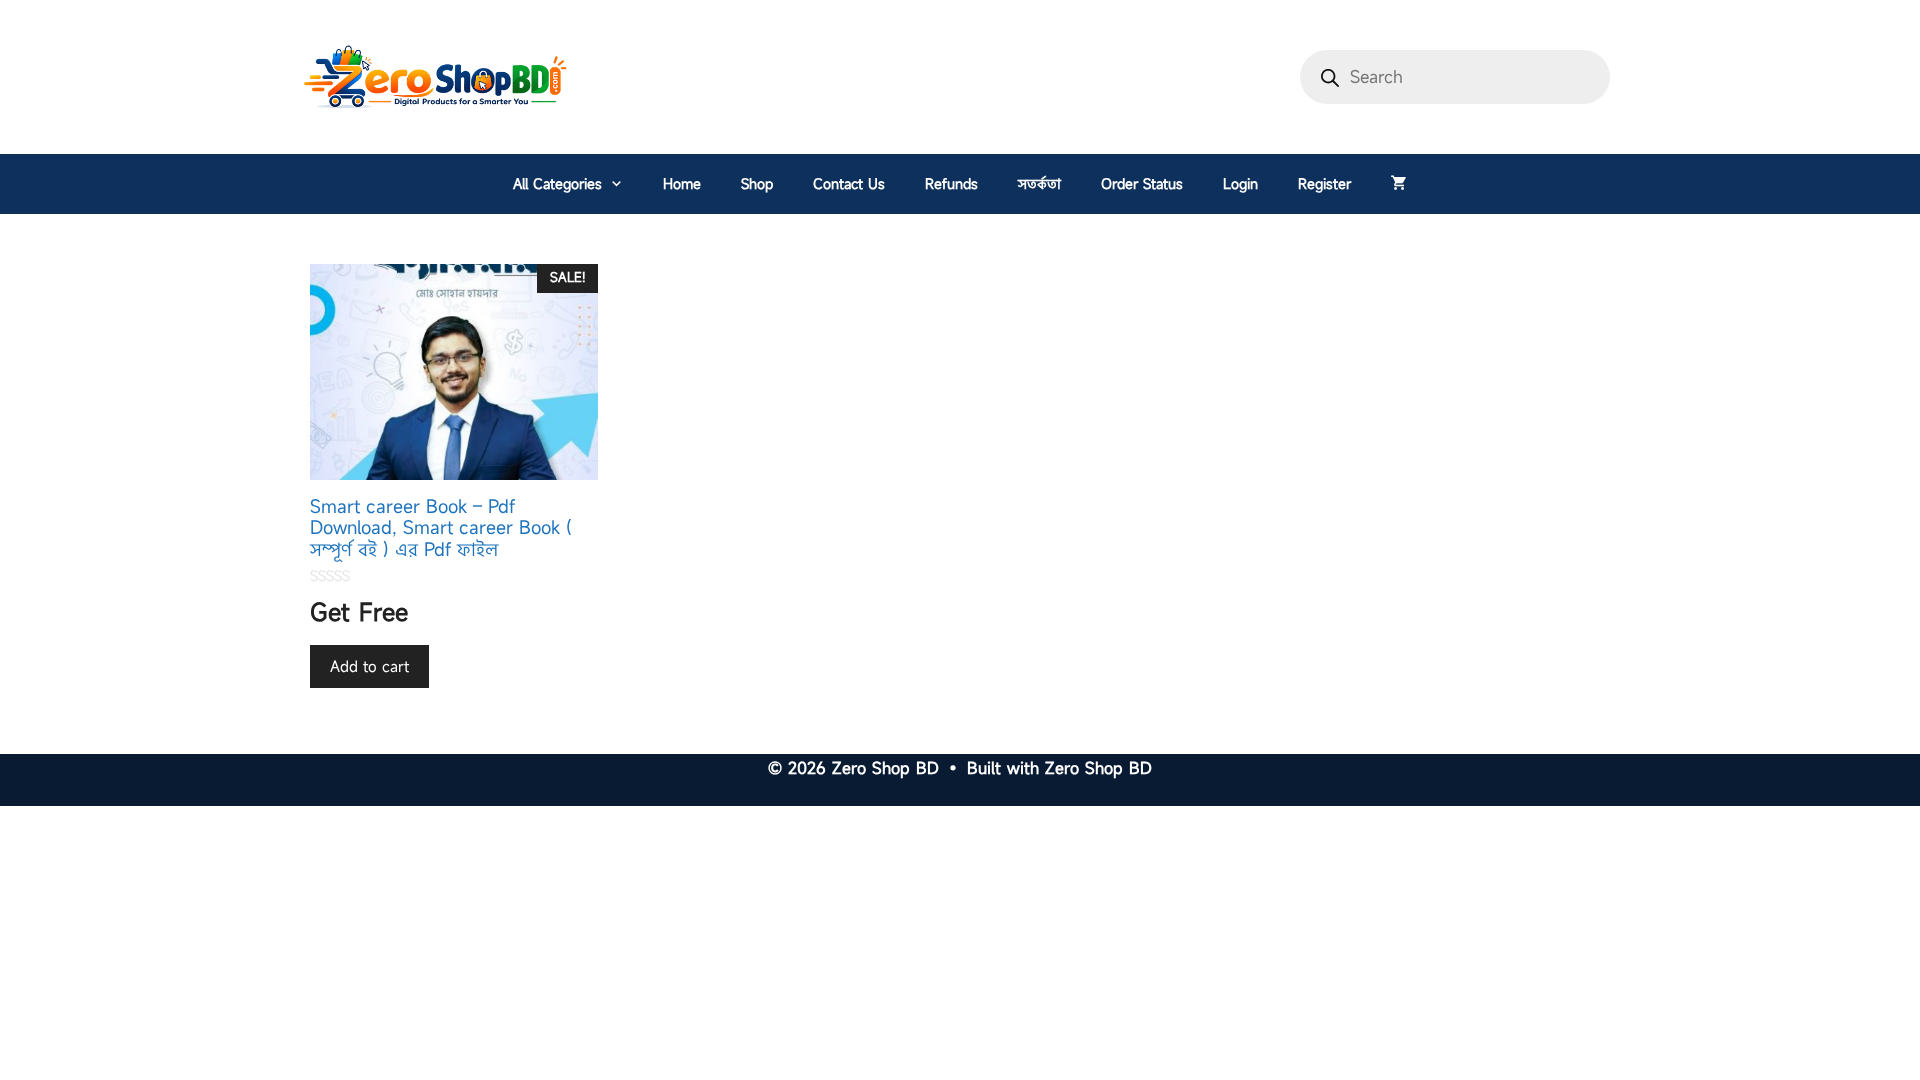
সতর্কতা (1039, 183)
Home (682, 183)
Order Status (1142, 183)
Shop (757, 183)
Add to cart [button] (369, 666)
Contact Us (849, 183)
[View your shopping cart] (1399, 184)
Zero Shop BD (1098, 768)
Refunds (951, 183)
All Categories (557, 183)
